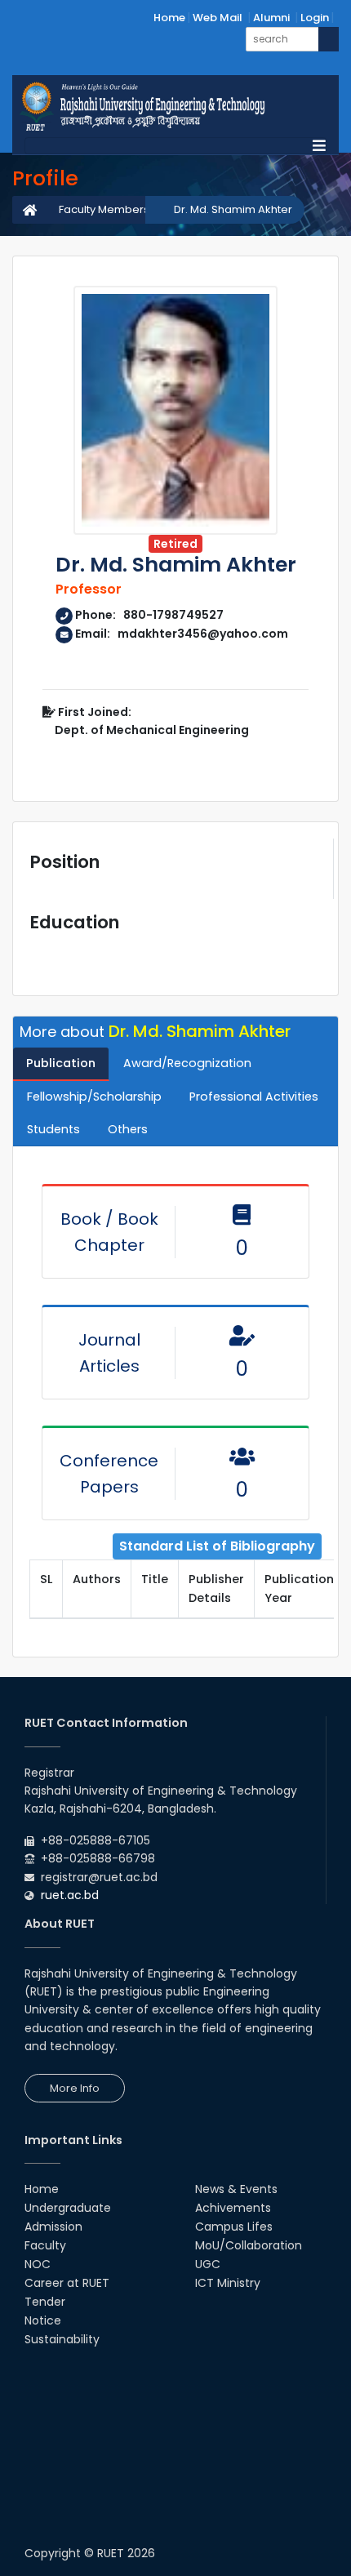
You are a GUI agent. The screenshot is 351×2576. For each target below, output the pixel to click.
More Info (75, 2088)
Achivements (233, 2208)
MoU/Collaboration (249, 2245)
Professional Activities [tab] (254, 1097)
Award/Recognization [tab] (187, 1063)
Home (169, 18)
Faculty (45, 2245)
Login (315, 18)
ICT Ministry (228, 2283)
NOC (38, 2264)
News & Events (236, 2189)
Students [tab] (53, 1129)
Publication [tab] (61, 1063)
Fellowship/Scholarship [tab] (94, 1097)
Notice (43, 2320)
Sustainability (62, 2339)
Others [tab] (128, 1129)
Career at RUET (67, 2283)
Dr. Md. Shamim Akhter (233, 209)
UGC (208, 2264)
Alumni (271, 18)
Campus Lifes (234, 2227)
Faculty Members (104, 209)
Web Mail (218, 18)
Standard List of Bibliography (217, 1546)
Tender (45, 2302)
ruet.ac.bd (70, 1895)
